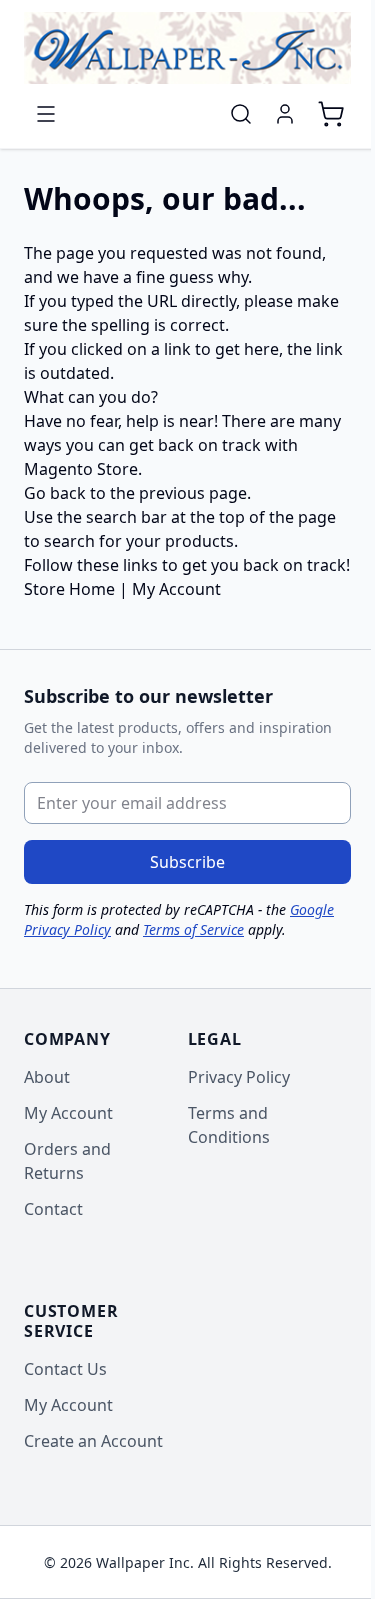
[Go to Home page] (187, 48)
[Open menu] (46, 114)
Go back (55, 493)
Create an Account (93, 1441)
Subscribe (187, 862)
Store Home (69, 589)
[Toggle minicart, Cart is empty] (331, 114)
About (47, 1077)
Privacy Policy (239, 1077)
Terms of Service (193, 929)
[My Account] (285, 114)
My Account (176, 589)
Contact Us (65, 1369)
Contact (53, 1209)
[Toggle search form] (241, 114)
